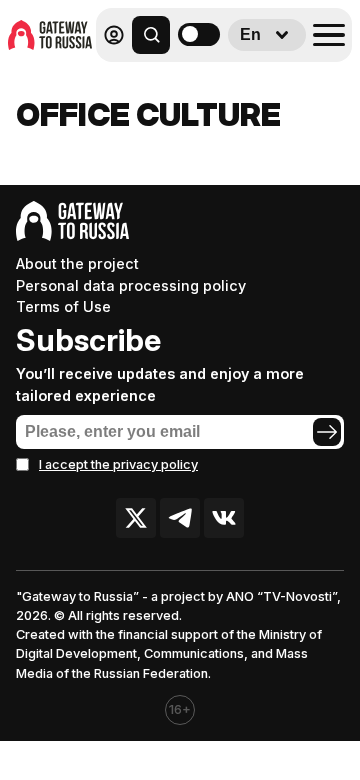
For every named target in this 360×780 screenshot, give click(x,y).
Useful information (207, 78)
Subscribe (88, 340)
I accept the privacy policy (118, 464)
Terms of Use (63, 306)
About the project (77, 263)
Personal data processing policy (131, 285)
